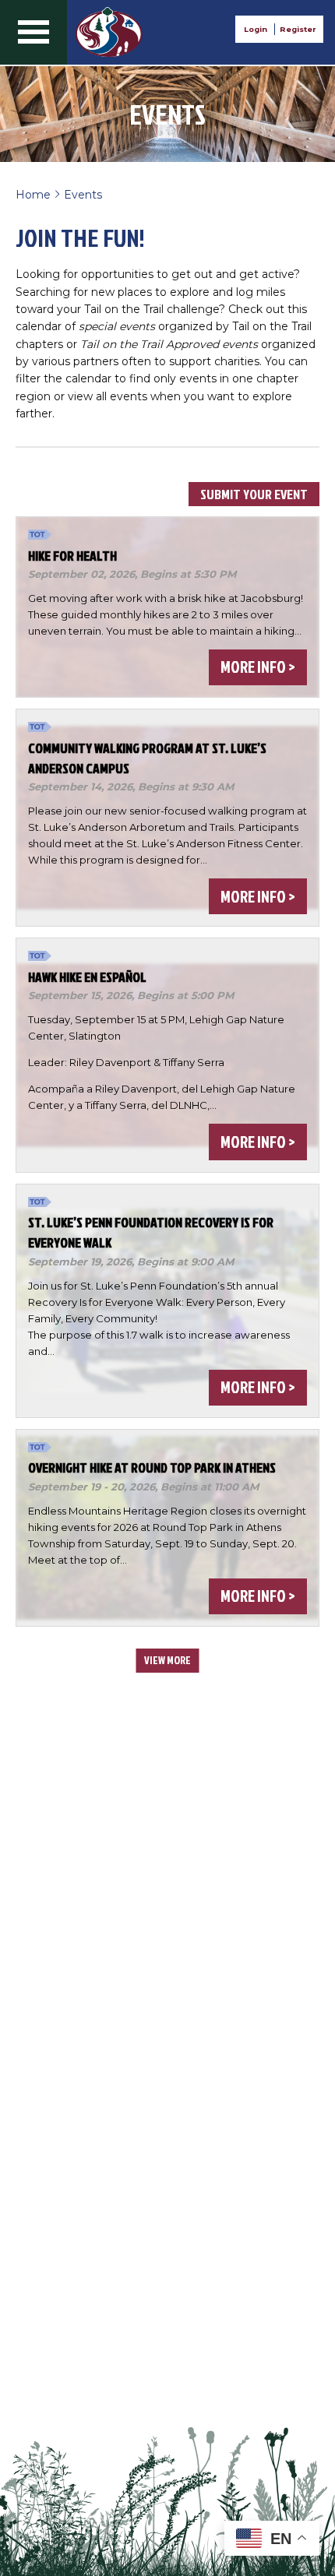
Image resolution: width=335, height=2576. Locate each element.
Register (298, 29)
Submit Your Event (254, 494)
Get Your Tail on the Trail (109, 32)
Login (256, 29)
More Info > (257, 667)
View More (167, 1660)
